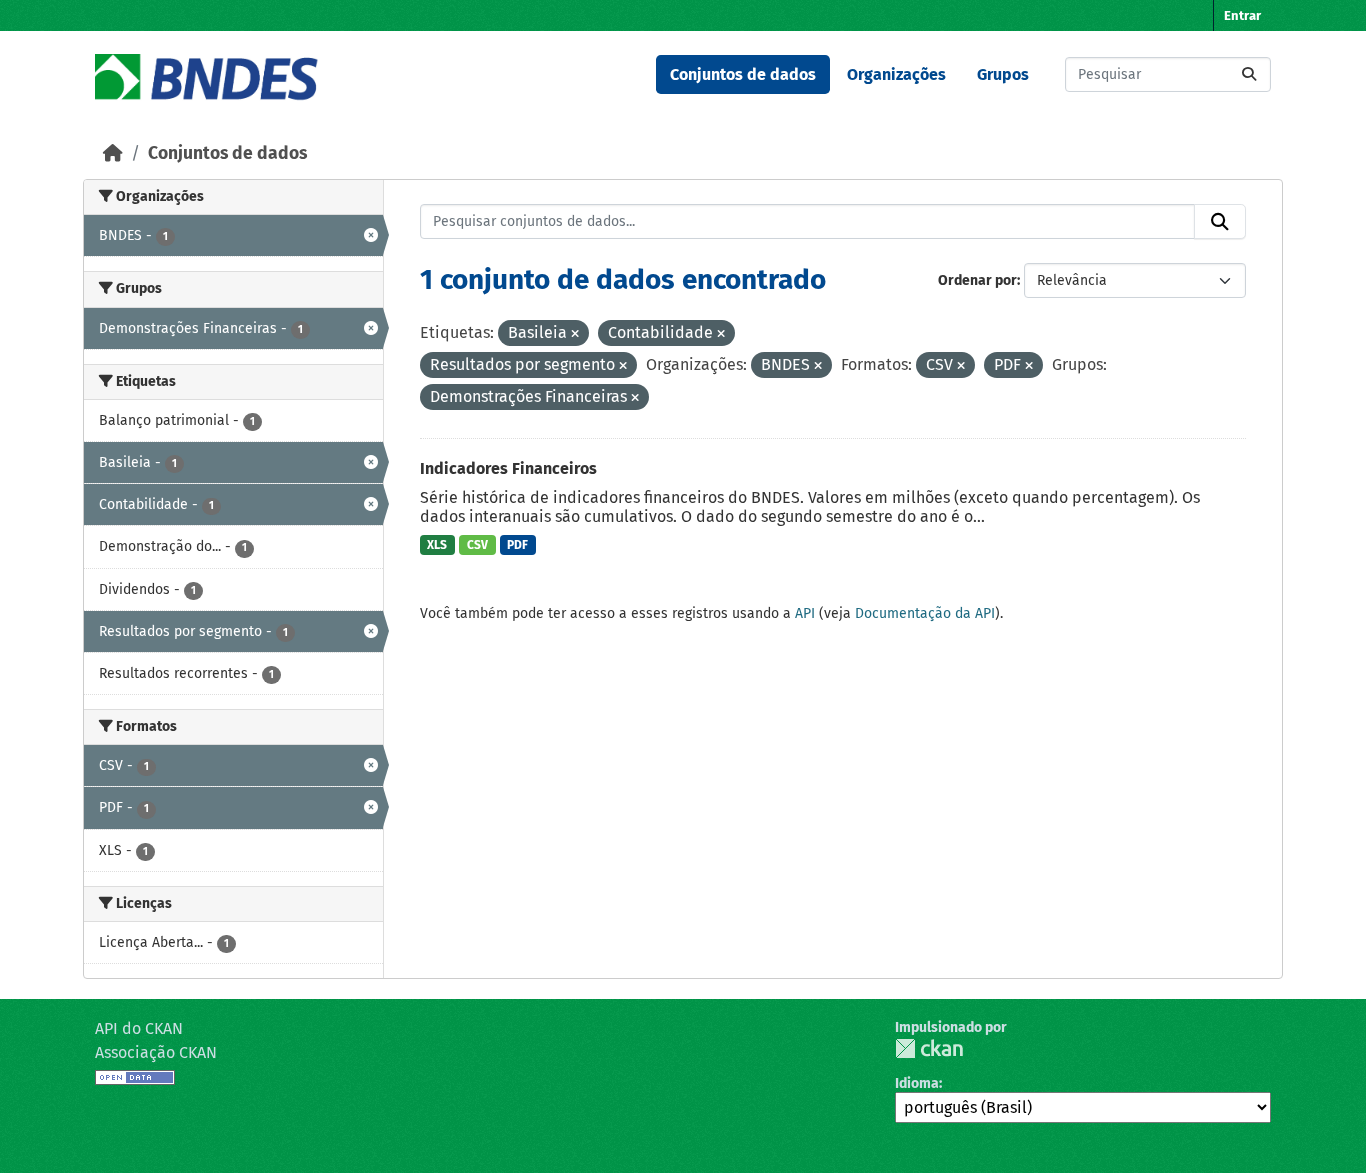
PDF (517, 545)
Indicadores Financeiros (508, 468)
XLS (437, 545)
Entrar (1242, 15)
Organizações (896, 74)
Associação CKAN (156, 1052)
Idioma (917, 1083)
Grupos (1003, 74)
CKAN (929, 1048)
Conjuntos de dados (743, 74)
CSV (477, 545)
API (805, 613)
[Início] (113, 153)
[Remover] (575, 334)
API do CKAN (139, 1028)
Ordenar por (977, 280)
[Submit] (1249, 74)
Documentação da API (925, 613)
